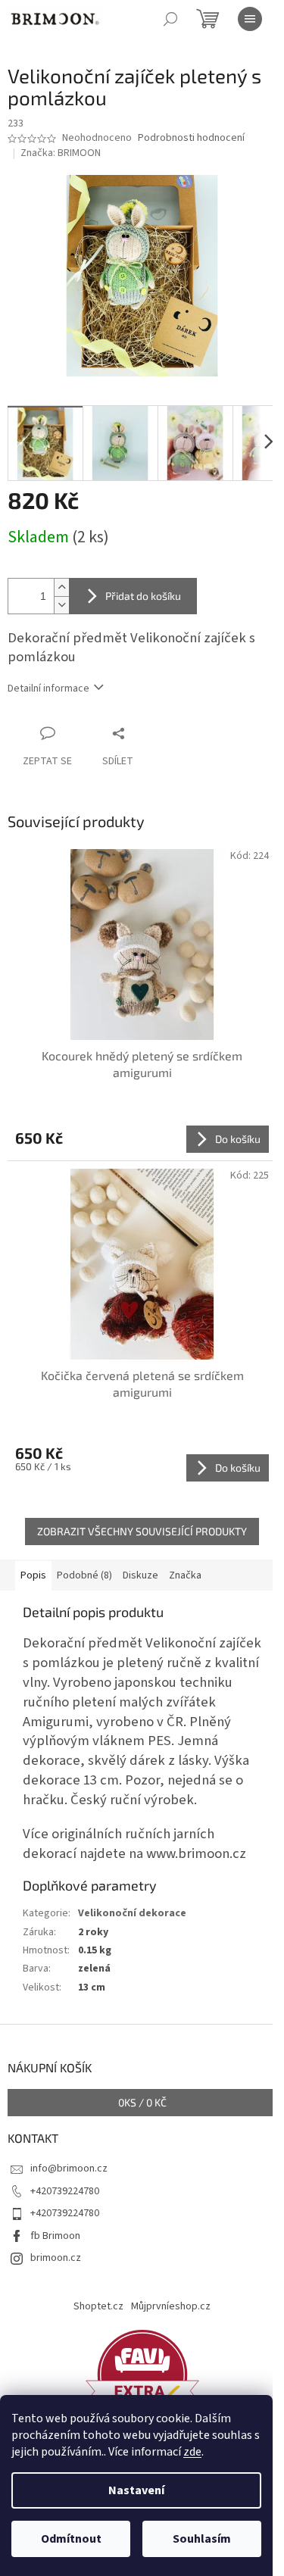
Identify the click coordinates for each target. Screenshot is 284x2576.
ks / (142, 2102)
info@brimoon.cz (69, 2169)
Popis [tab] (33, 1575)
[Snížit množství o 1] (61, 605)
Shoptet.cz (98, 2306)
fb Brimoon (55, 2236)
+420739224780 (65, 2191)
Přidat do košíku (143, 596)
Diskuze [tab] (140, 1575)
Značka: (61, 153)
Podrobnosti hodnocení (191, 138)
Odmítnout (71, 2539)
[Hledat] (170, 19)
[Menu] (250, 19)
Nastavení (136, 2490)
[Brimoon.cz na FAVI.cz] (142, 2374)
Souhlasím (202, 2539)
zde (192, 2452)
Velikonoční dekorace (132, 1913)
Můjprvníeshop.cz (171, 2306)
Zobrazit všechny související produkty (142, 1531)
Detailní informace (48, 688)
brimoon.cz (56, 2258)
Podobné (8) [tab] (84, 1575)
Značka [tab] (185, 1575)
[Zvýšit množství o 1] (61, 587)
